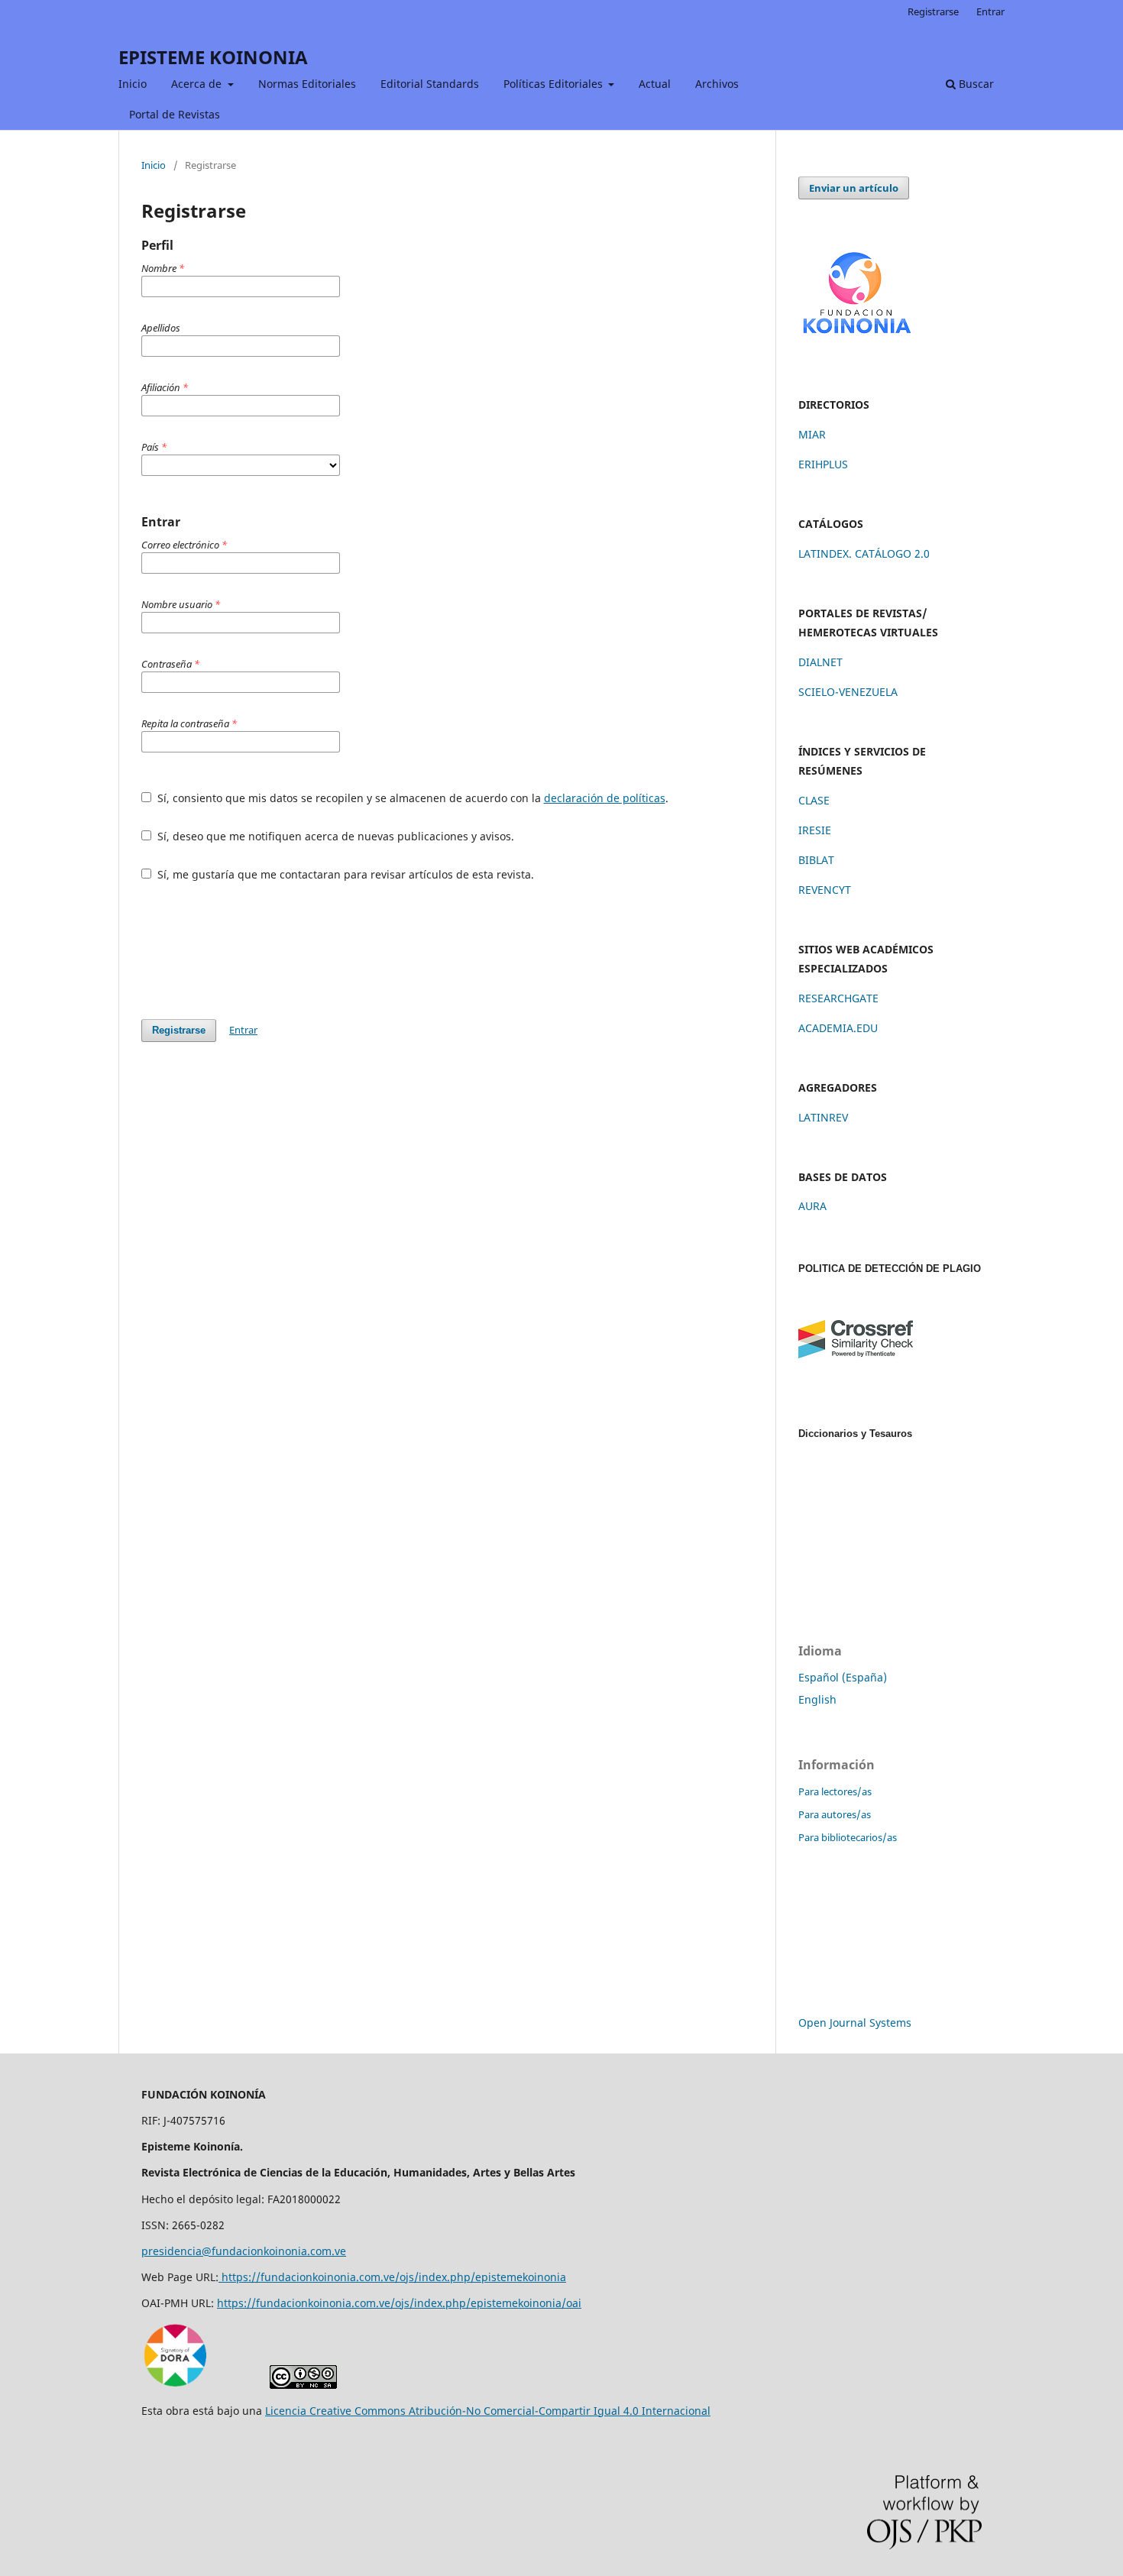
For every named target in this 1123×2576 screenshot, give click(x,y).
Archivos (717, 84)
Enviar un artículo (854, 188)
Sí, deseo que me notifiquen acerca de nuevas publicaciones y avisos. (334, 836)
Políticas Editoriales (555, 84)
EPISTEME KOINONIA (213, 57)
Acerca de (198, 84)
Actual (655, 84)
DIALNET (820, 662)
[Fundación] (856, 340)
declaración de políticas (605, 798)
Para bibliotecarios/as (848, 1837)
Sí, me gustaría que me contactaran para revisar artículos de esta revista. (344, 874)
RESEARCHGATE (838, 998)
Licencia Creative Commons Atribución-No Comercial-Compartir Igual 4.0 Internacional (488, 2411)
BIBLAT (816, 860)
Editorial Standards (430, 84)
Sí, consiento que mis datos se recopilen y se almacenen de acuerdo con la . (411, 798)
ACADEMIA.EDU (838, 1028)
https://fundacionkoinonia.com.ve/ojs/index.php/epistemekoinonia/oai (399, 2303)
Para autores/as (835, 1814)
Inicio (133, 84)
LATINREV (823, 1117)
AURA (812, 1206)
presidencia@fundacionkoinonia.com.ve (244, 2251)
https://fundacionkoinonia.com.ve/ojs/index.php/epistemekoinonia (392, 2277)
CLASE (814, 800)
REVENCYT (825, 890)
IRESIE (815, 830)
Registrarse (933, 11)
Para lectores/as (835, 1791)
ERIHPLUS (823, 464)
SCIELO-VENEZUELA (848, 692)
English (817, 1699)
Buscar (975, 84)
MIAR (812, 434)
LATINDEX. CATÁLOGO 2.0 (864, 553)
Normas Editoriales (307, 84)
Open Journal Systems (855, 2023)
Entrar (990, 11)
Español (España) (843, 1677)
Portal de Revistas (175, 114)
